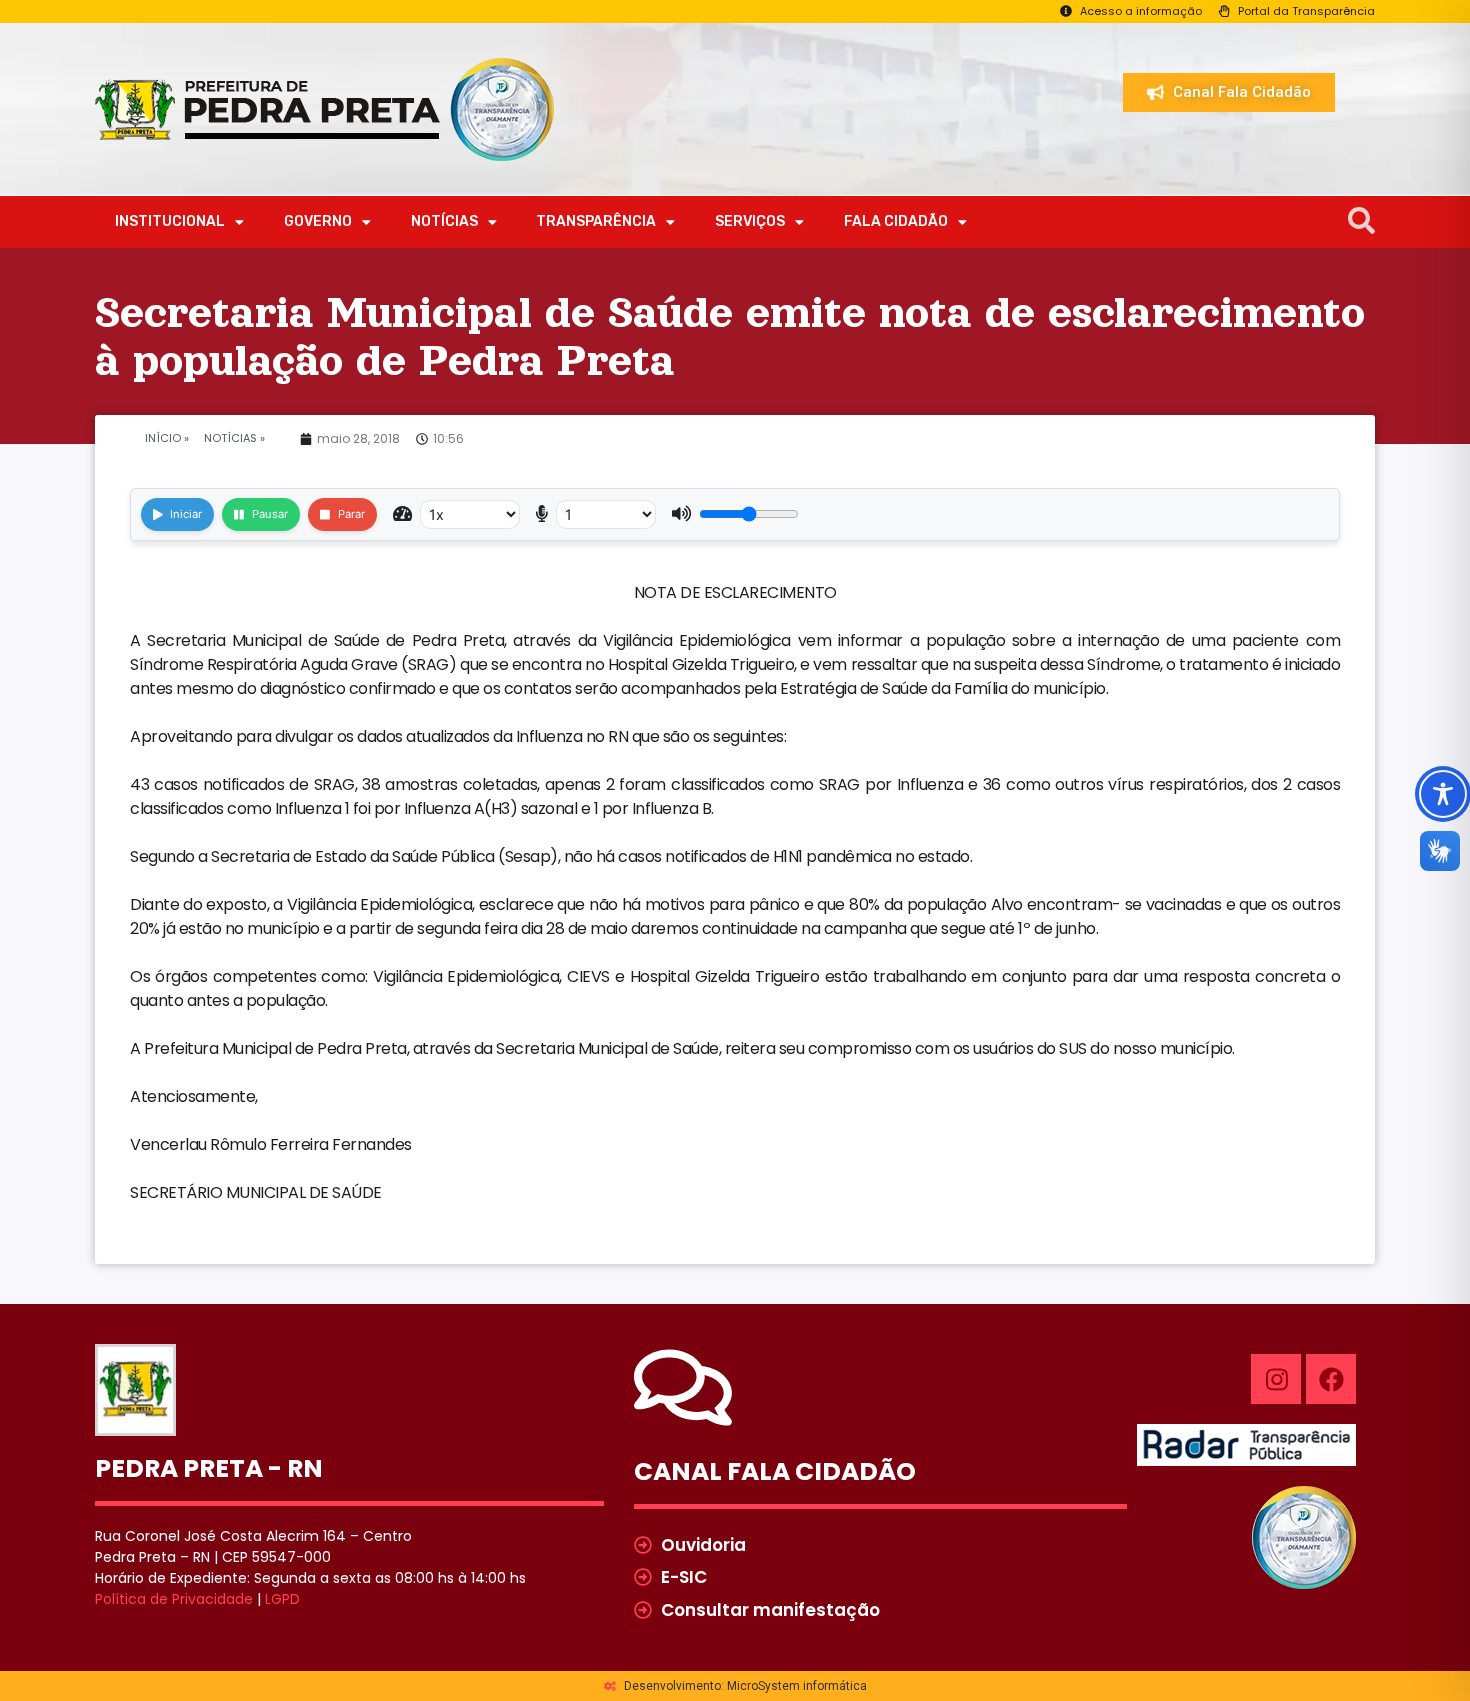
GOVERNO (318, 221)
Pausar (270, 514)
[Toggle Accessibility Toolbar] (1443, 794)
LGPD (282, 1599)
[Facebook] (1331, 1379)
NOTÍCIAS (444, 221)
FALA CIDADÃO (896, 221)
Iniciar (186, 514)
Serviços (750, 221)
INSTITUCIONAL (170, 221)
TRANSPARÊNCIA (596, 221)
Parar (351, 514)
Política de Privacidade (174, 1599)
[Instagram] (1276, 1379)
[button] (1361, 221)
